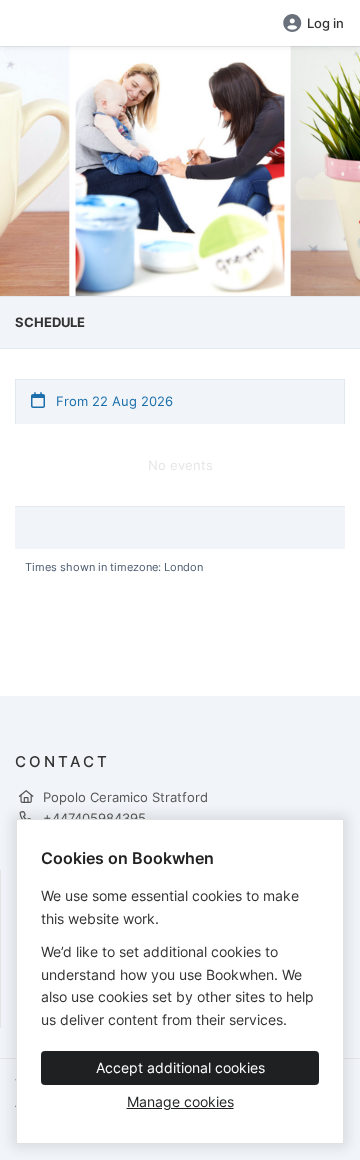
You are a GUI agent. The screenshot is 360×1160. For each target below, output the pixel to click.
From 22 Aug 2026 (112, 401)
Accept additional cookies (180, 1067)
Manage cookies (180, 1101)
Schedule (50, 322)
